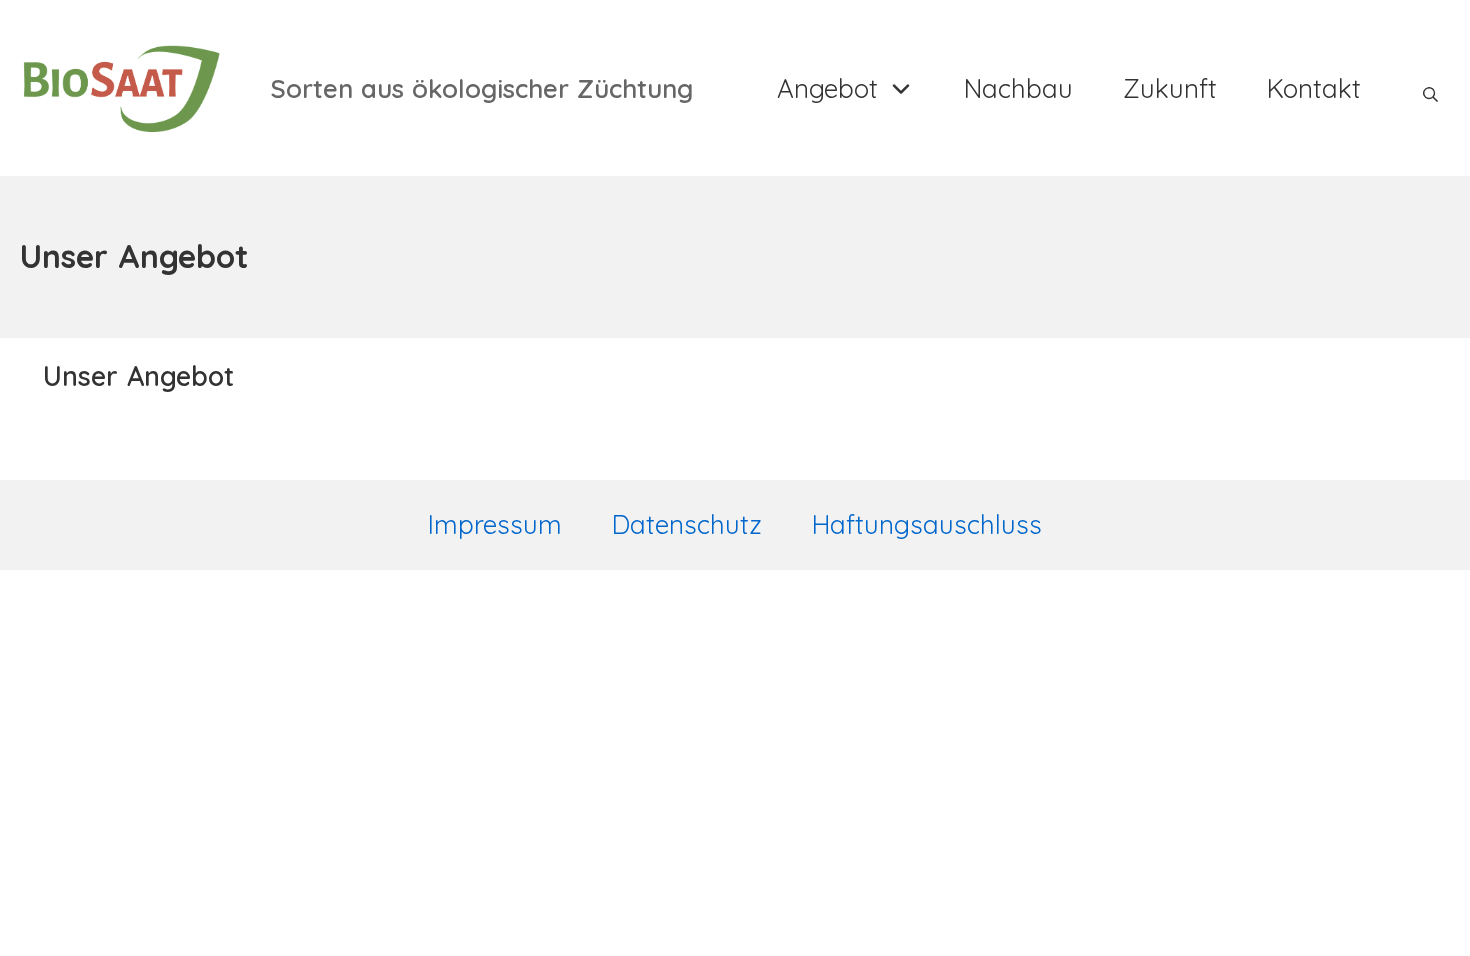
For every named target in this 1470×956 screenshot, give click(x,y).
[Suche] (1430, 88)
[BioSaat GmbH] (120, 88)
